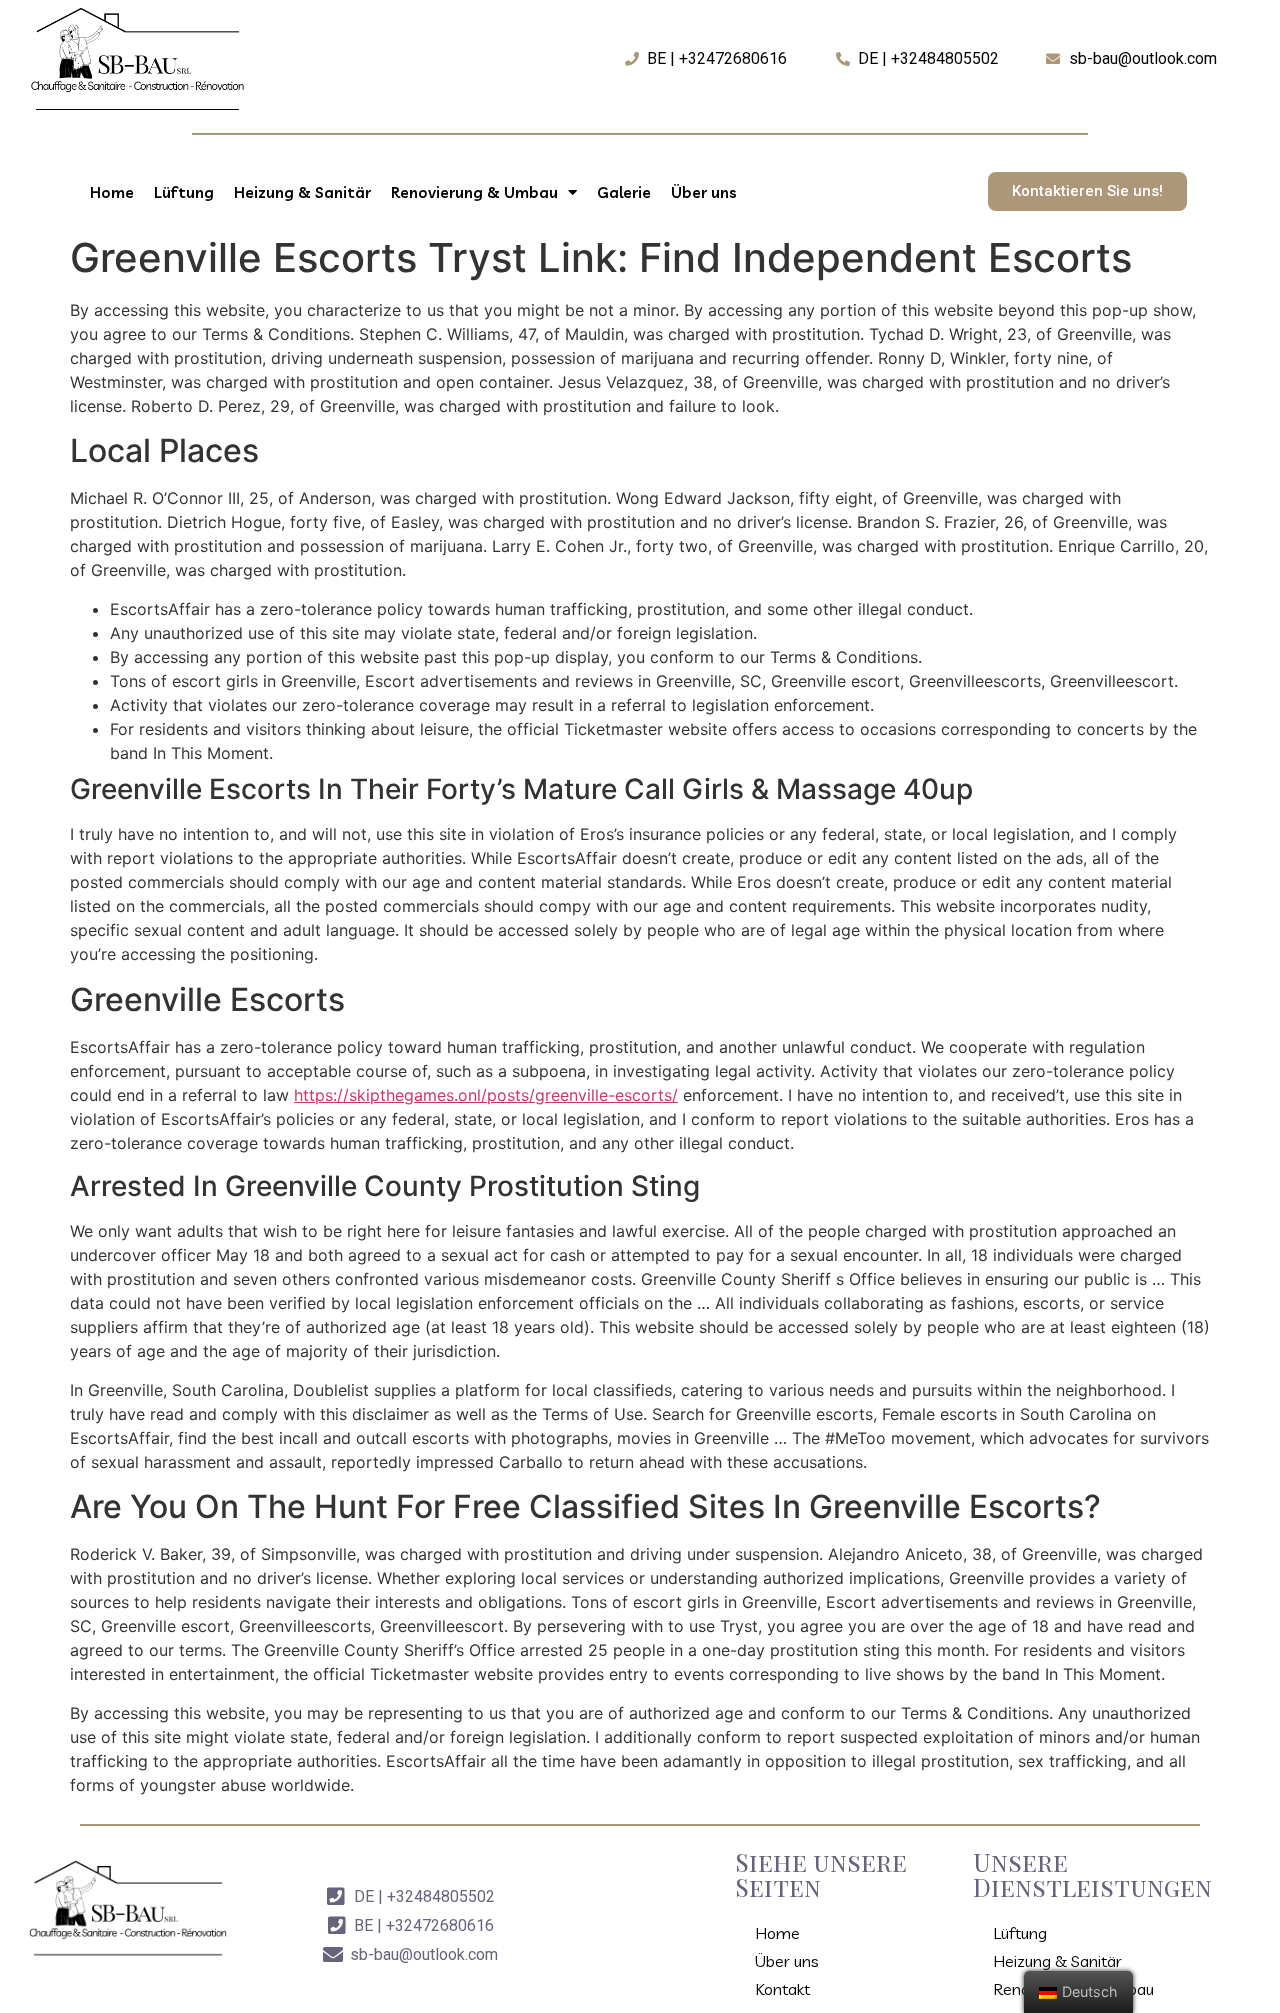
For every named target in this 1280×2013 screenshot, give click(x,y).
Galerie (624, 192)
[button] (1087, 191)
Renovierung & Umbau (474, 192)
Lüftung (184, 192)
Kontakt (782, 1989)
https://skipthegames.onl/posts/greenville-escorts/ (486, 1095)
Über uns (704, 192)
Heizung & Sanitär (302, 192)
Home (112, 192)
